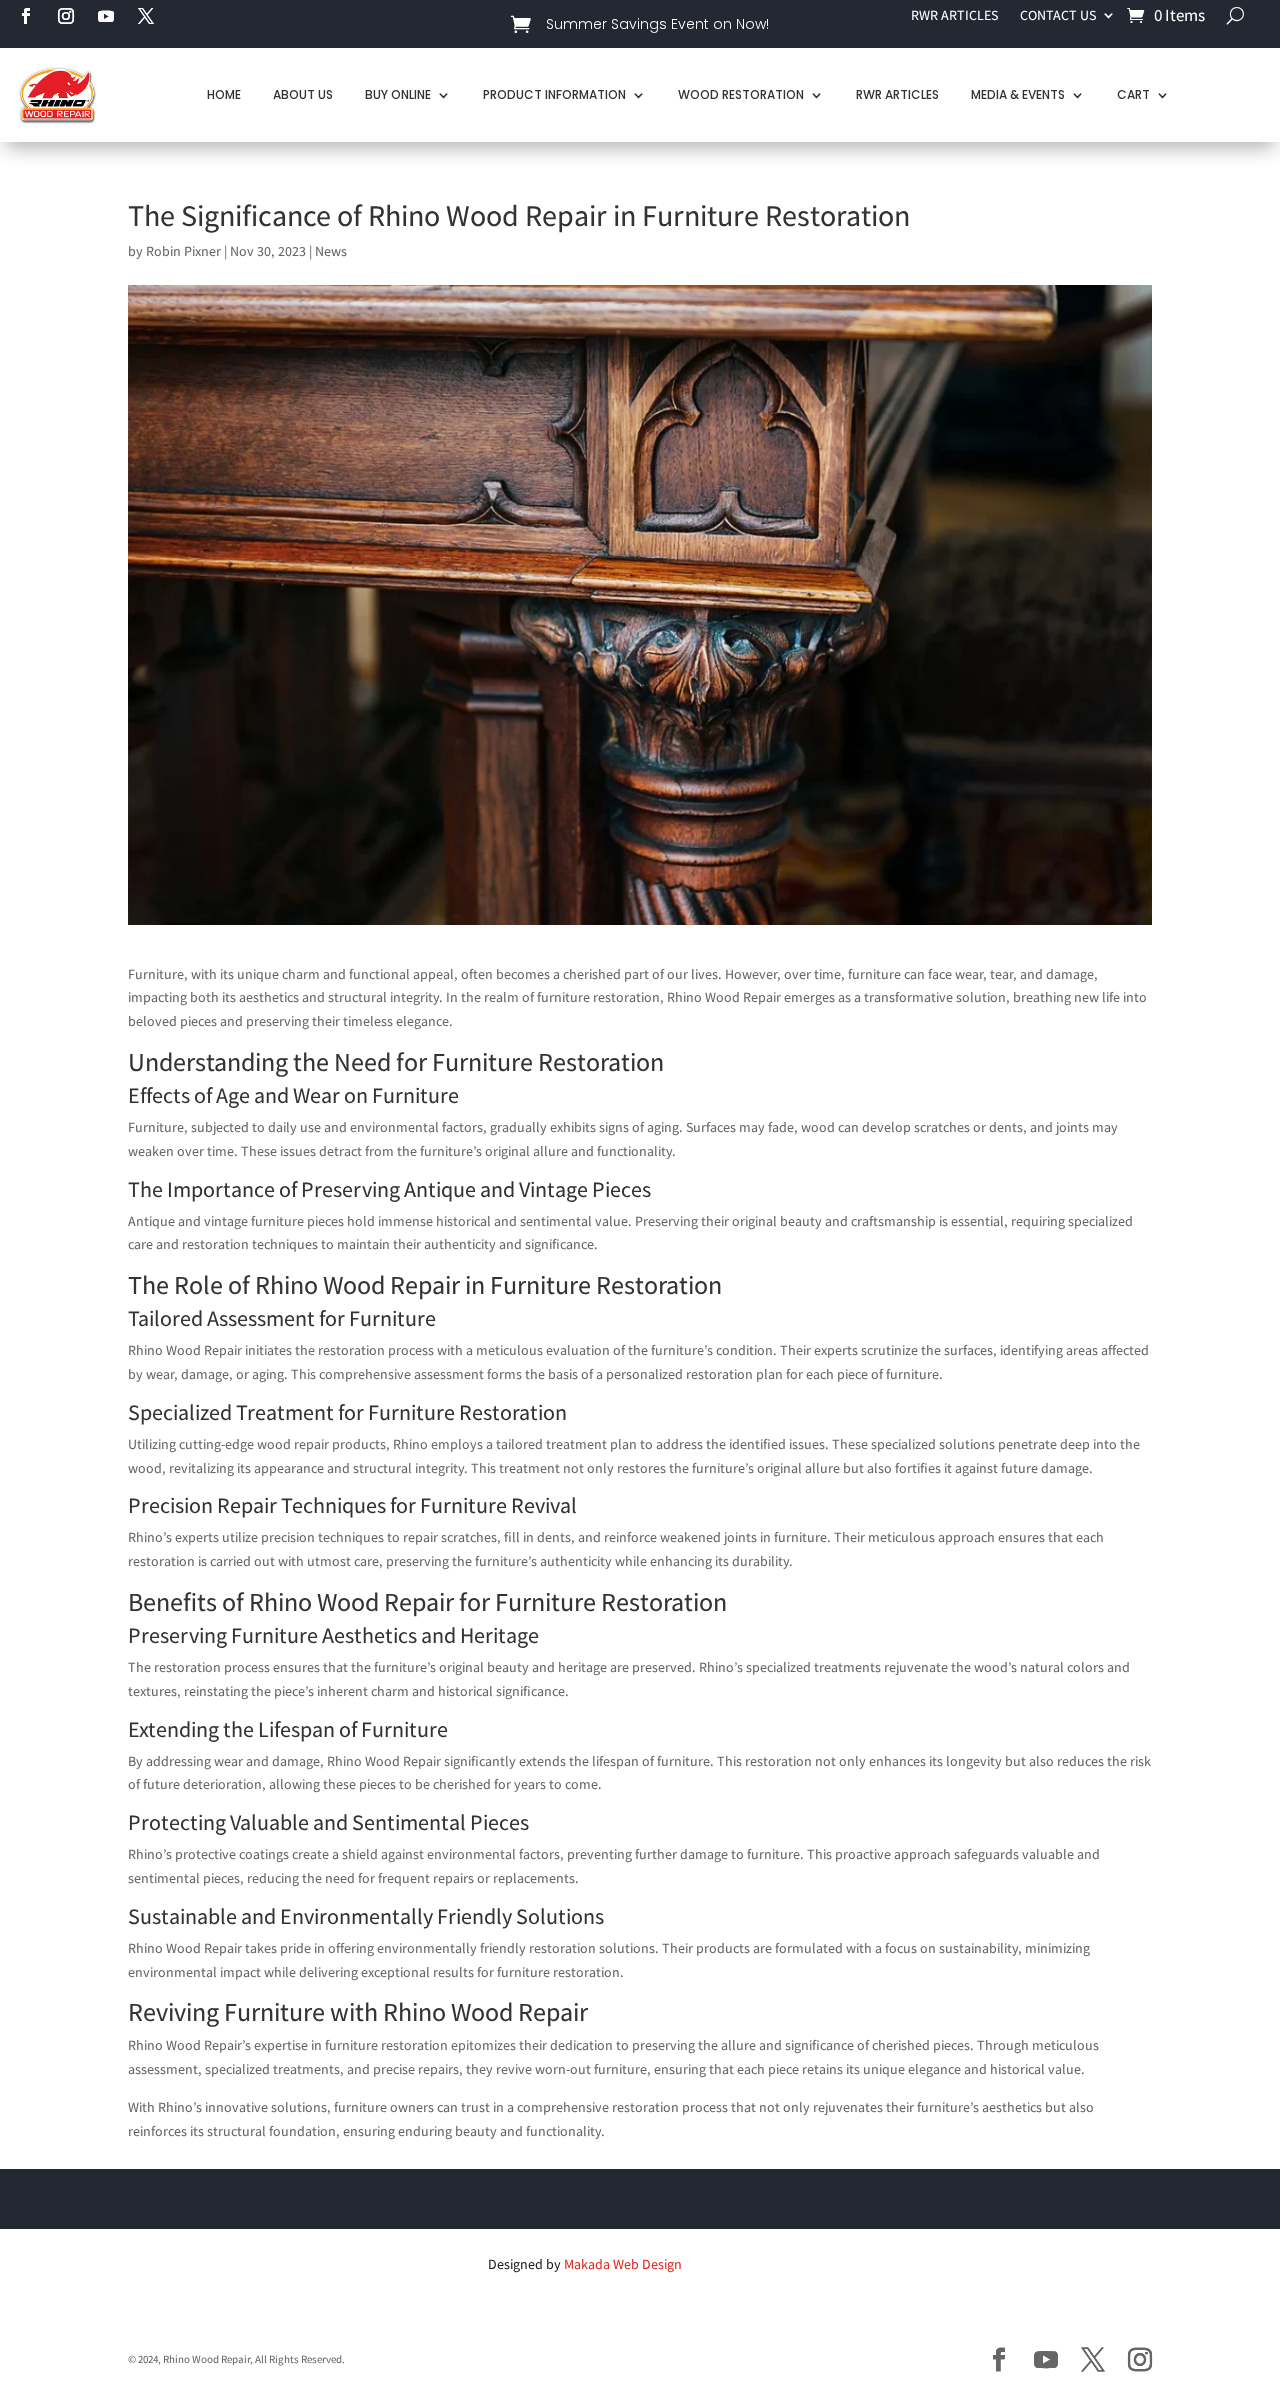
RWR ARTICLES (954, 16)
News (331, 251)
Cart (1133, 94)
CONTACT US (1058, 16)
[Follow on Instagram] (66, 16)
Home (224, 94)
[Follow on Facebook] (26, 16)
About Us (303, 94)
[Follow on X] (146, 16)
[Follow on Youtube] (106, 16)
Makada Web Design (623, 2264)
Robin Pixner (183, 251)
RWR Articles (897, 94)
